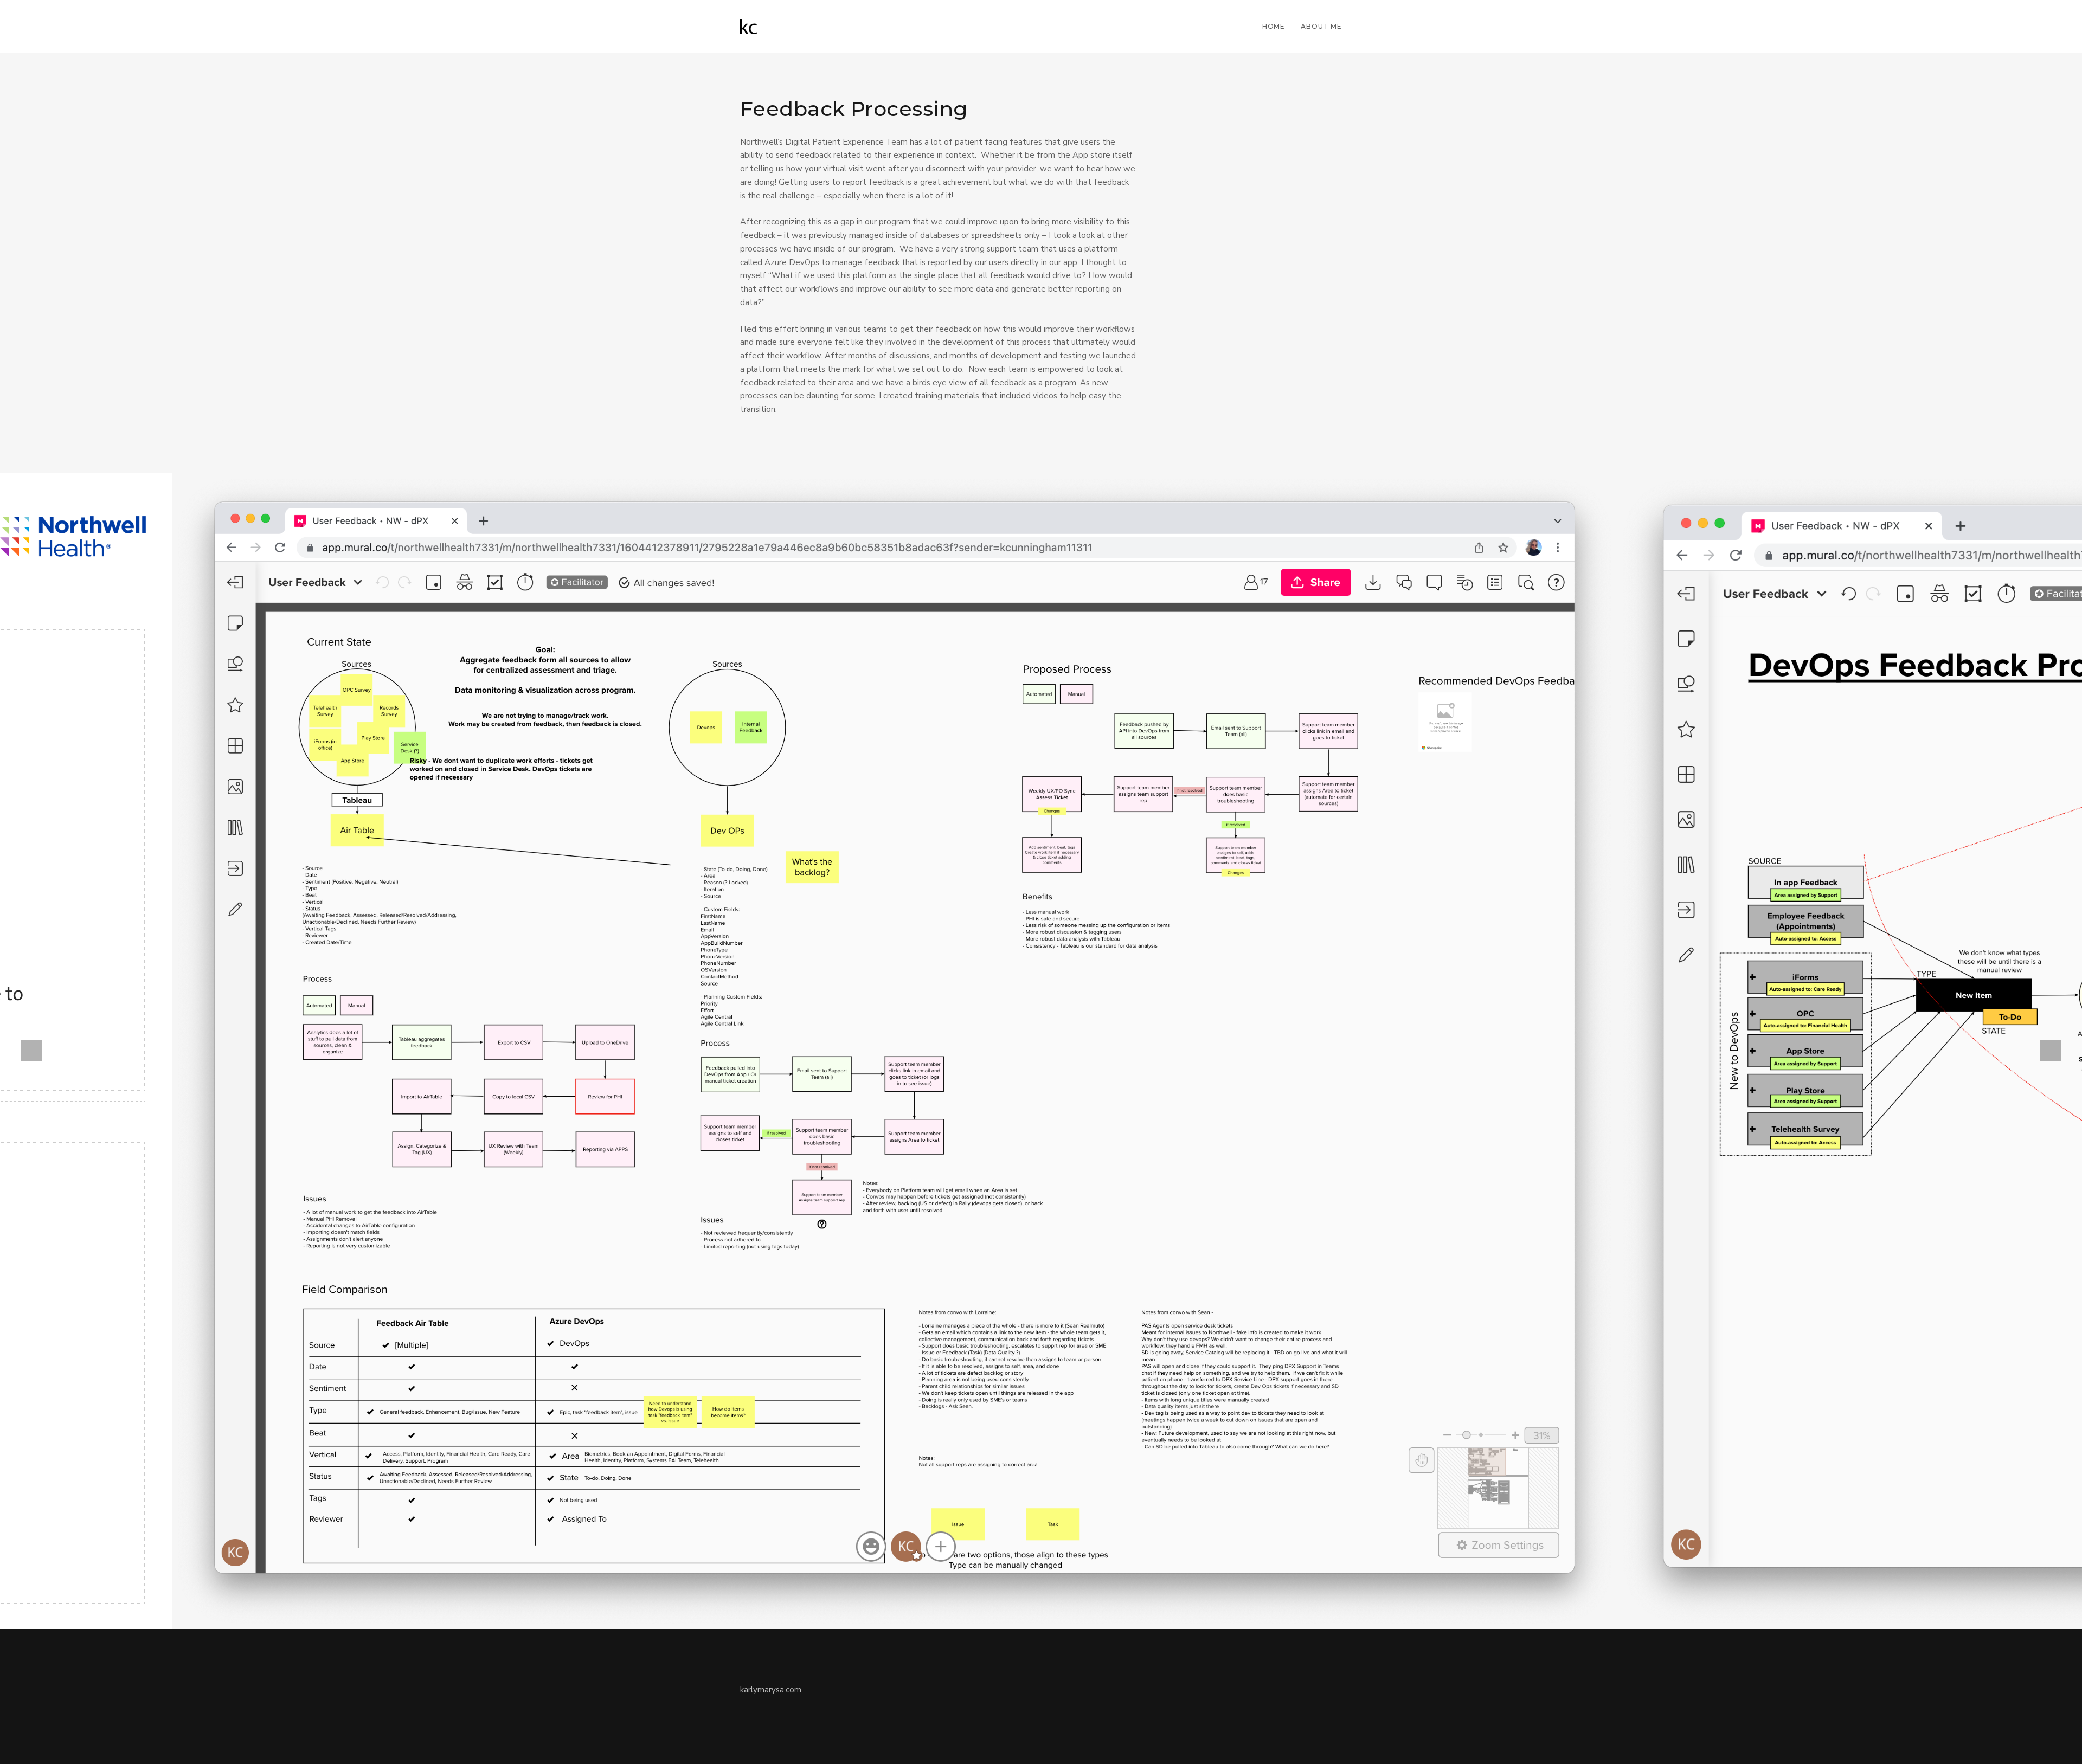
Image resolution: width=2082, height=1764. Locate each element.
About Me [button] (1321, 26)
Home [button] (1274, 26)
